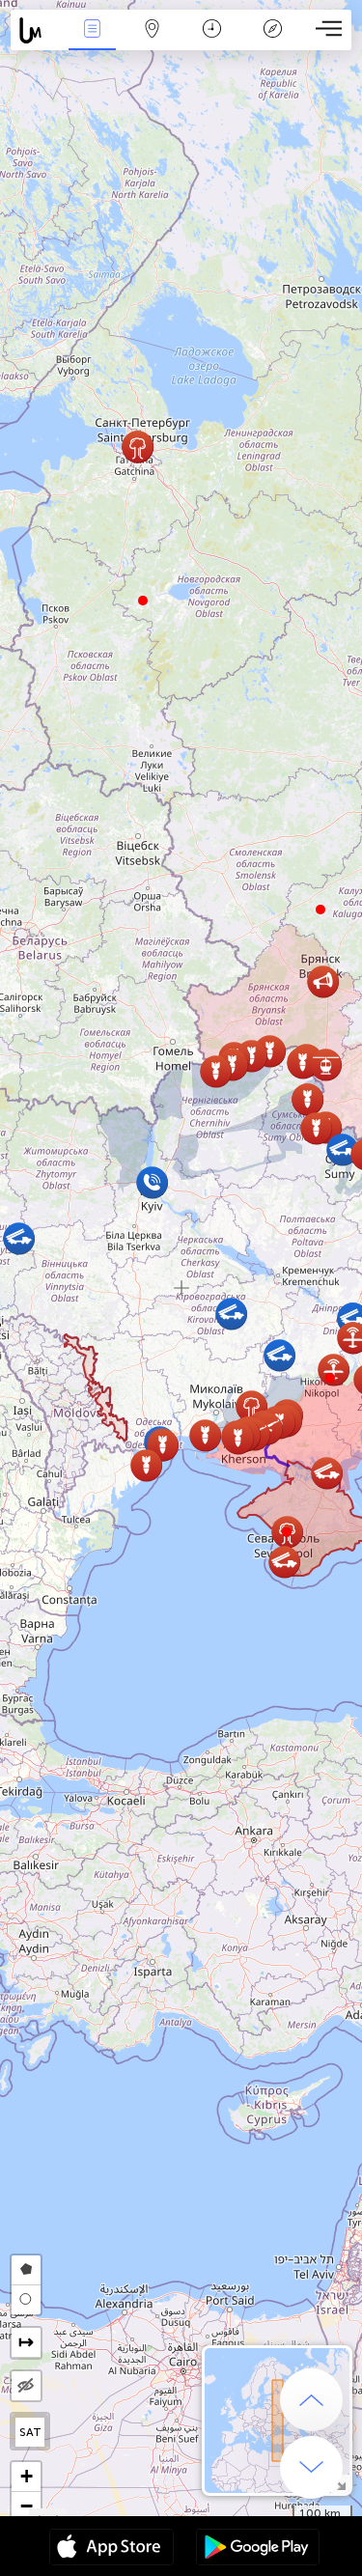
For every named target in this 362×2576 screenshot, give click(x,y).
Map (152, 42)
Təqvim (212, 42)
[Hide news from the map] (26, 2386)
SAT (30, 2432)
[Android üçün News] (258, 2549)
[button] (330, 1378)
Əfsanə (272, 42)
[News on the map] (36, 30)
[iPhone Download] (111, 2549)
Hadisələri (92, 42)
